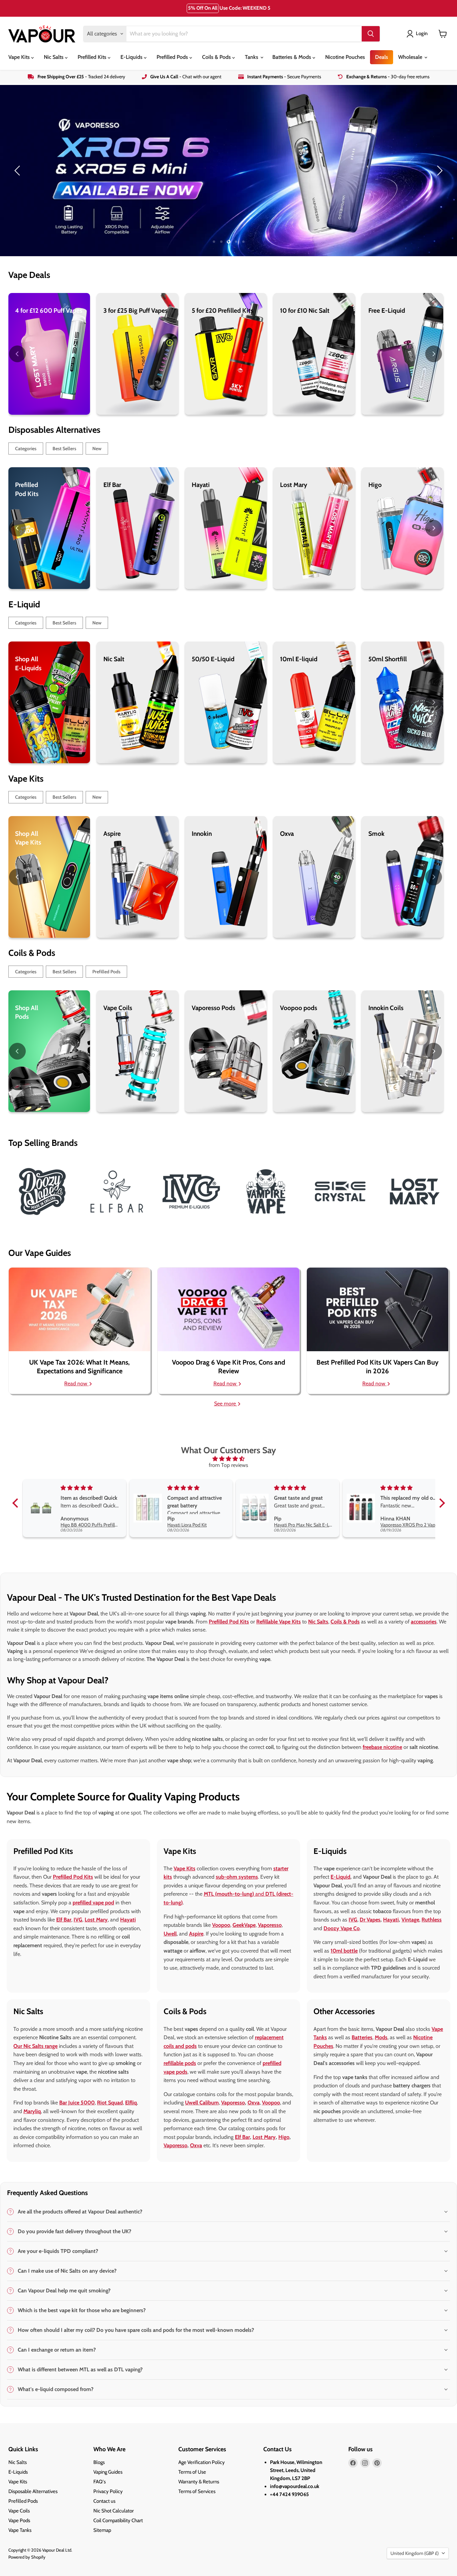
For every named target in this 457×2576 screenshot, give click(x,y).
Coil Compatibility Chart (118, 2520)
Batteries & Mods (292, 57)
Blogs (99, 2462)
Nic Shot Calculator (114, 2511)
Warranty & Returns (199, 2482)
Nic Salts (54, 57)
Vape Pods (19, 2520)
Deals (382, 57)
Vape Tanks (20, 2530)
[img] (229, 1459)
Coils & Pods (217, 57)
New (97, 449)
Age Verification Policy (202, 2462)
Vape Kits (20, 57)
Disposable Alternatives (33, 2491)
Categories (26, 449)
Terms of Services (197, 2491)
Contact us (104, 2501)
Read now (76, 1383)
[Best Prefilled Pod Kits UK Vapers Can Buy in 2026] (378, 1309)
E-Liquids (132, 57)
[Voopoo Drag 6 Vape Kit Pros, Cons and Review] (228, 1309)
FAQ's (100, 2482)
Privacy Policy (108, 2491)
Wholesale (411, 57)
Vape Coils (19, 2511)
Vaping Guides (108, 2472)
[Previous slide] (18, 171)
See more (226, 1404)
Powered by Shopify (27, 2557)
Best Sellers (64, 449)
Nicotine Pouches (345, 57)
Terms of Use (192, 2472)
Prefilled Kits (93, 57)
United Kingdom (415, 2553)
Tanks (252, 57)
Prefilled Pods (173, 57)
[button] (17, 1503)
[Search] (371, 34)
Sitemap (102, 2530)
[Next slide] (439, 171)
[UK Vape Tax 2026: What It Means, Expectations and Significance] (79, 1309)
